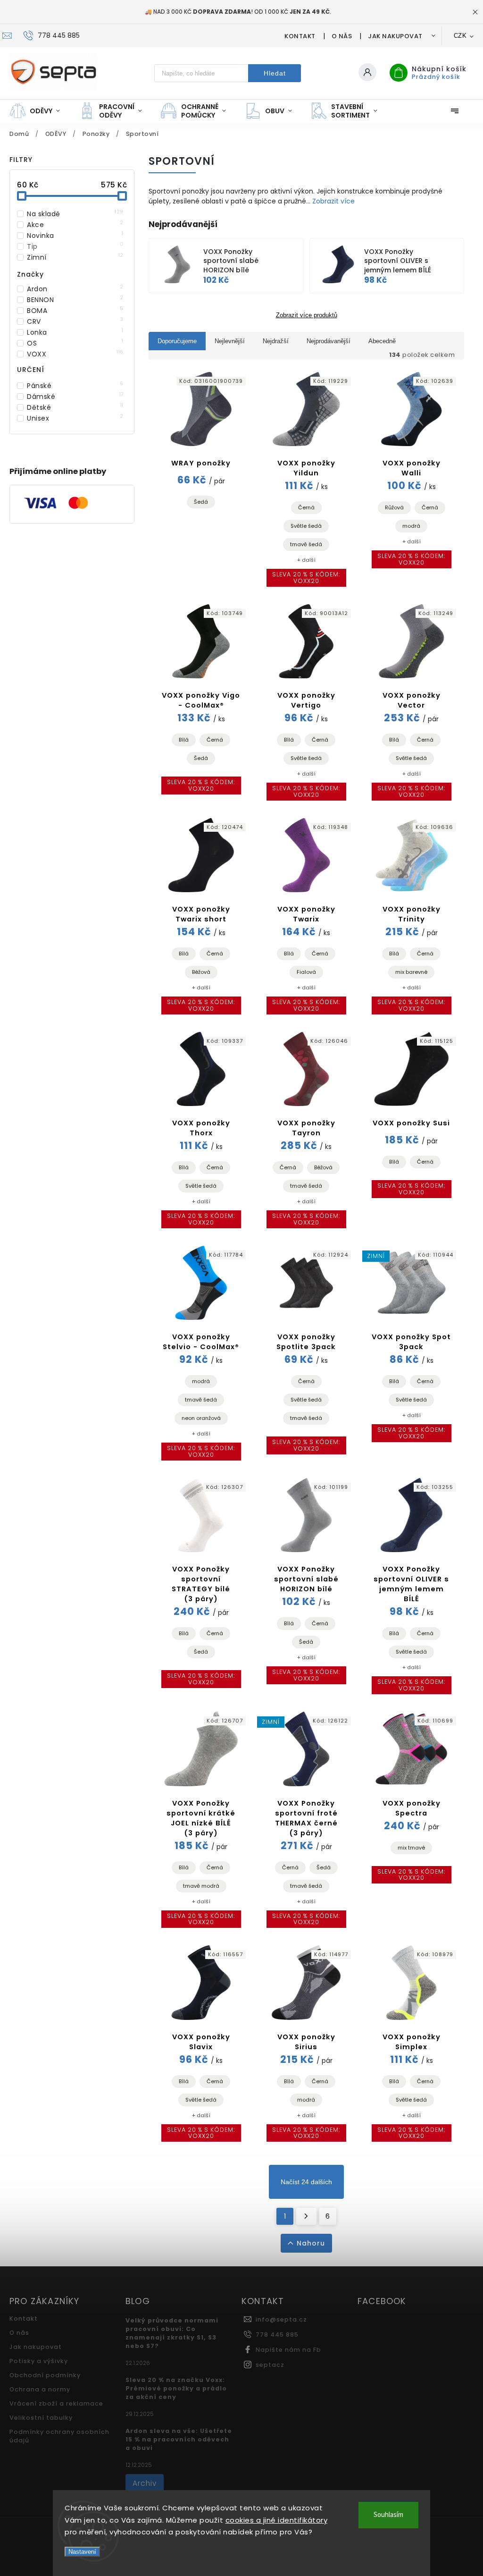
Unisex (75, 418)
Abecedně (382, 341)
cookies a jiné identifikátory (277, 2520)
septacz (270, 2365)
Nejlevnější (230, 341)
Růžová (394, 507)
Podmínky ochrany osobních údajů (59, 2436)
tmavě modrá (201, 1886)
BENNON (75, 300)
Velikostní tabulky (41, 2418)
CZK (460, 36)
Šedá (201, 502)
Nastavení (82, 2552)
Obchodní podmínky (45, 2375)
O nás (342, 36)
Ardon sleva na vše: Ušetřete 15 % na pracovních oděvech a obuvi (179, 2439)
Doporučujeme (177, 341)
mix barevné (411, 972)
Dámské (75, 397)
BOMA (75, 311)
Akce (75, 225)
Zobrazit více (333, 201)
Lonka (75, 332)
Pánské (75, 386)
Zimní (75, 257)
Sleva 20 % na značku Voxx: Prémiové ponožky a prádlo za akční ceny (176, 2388)
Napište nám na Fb (288, 2350)
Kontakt (300, 36)
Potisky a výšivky (39, 2361)
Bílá (184, 740)
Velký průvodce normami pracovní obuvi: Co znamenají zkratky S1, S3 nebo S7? (172, 2333)
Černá (306, 507)
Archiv (145, 2483)
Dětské (75, 407)
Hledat (275, 73)
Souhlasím (388, 2515)
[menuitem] (39, 111)
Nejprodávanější (329, 341)
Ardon (75, 289)
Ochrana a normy (40, 2389)
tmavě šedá (306, 544)
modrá (411, 526)
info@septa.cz (281, 2319)
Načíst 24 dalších (306, 2182)
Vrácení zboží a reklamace (56, 2403)
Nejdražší (276, 341)
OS (75, 343)
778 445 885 (277, 2335)
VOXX (75, 354)
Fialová (306, 972)
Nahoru (311, 2243)
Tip (75, 246)
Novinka (75, 236)
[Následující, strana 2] (306, 2216)
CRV (75, 321)
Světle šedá (306, 526)
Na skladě (75, 214)
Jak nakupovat (395, 36)
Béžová (201, 972)
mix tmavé (411, 1848)
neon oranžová (201, 1418)
